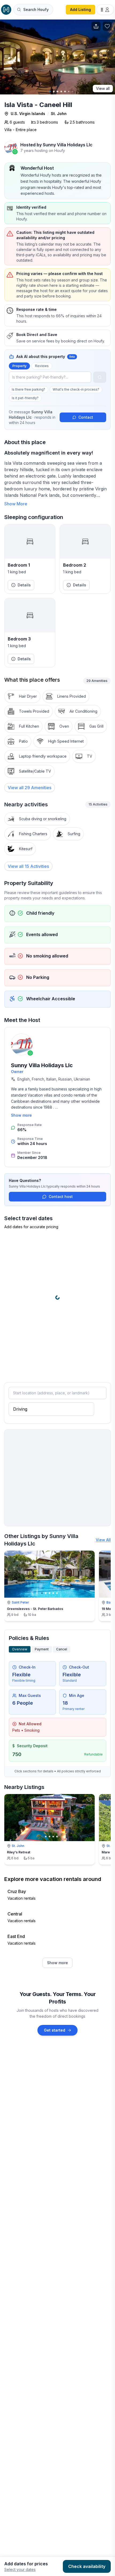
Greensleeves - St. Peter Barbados (35, 1609)
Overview (20, 1649)
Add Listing (80, 9)
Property (19, 366)
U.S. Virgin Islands (28, 114)
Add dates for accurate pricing (31, 1227)
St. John (59, 114)
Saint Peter (20, 1602)
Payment (42, 1649)
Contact (86, 417)
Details (24, 585)
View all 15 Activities (28, 866)
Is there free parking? (28, 389)
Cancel (62, 1649)
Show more (21, 1115)
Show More (16, 504)
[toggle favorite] (89, 1556)
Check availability (87, 2566)
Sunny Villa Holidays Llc (42, 1065)
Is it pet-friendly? (25, 398)
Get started (55, 2030)
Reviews (42, 366)
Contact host (61, 1197)
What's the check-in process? (76, 389)
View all (103, 88)
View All (103, 1540)
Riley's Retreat (19, 1852)
